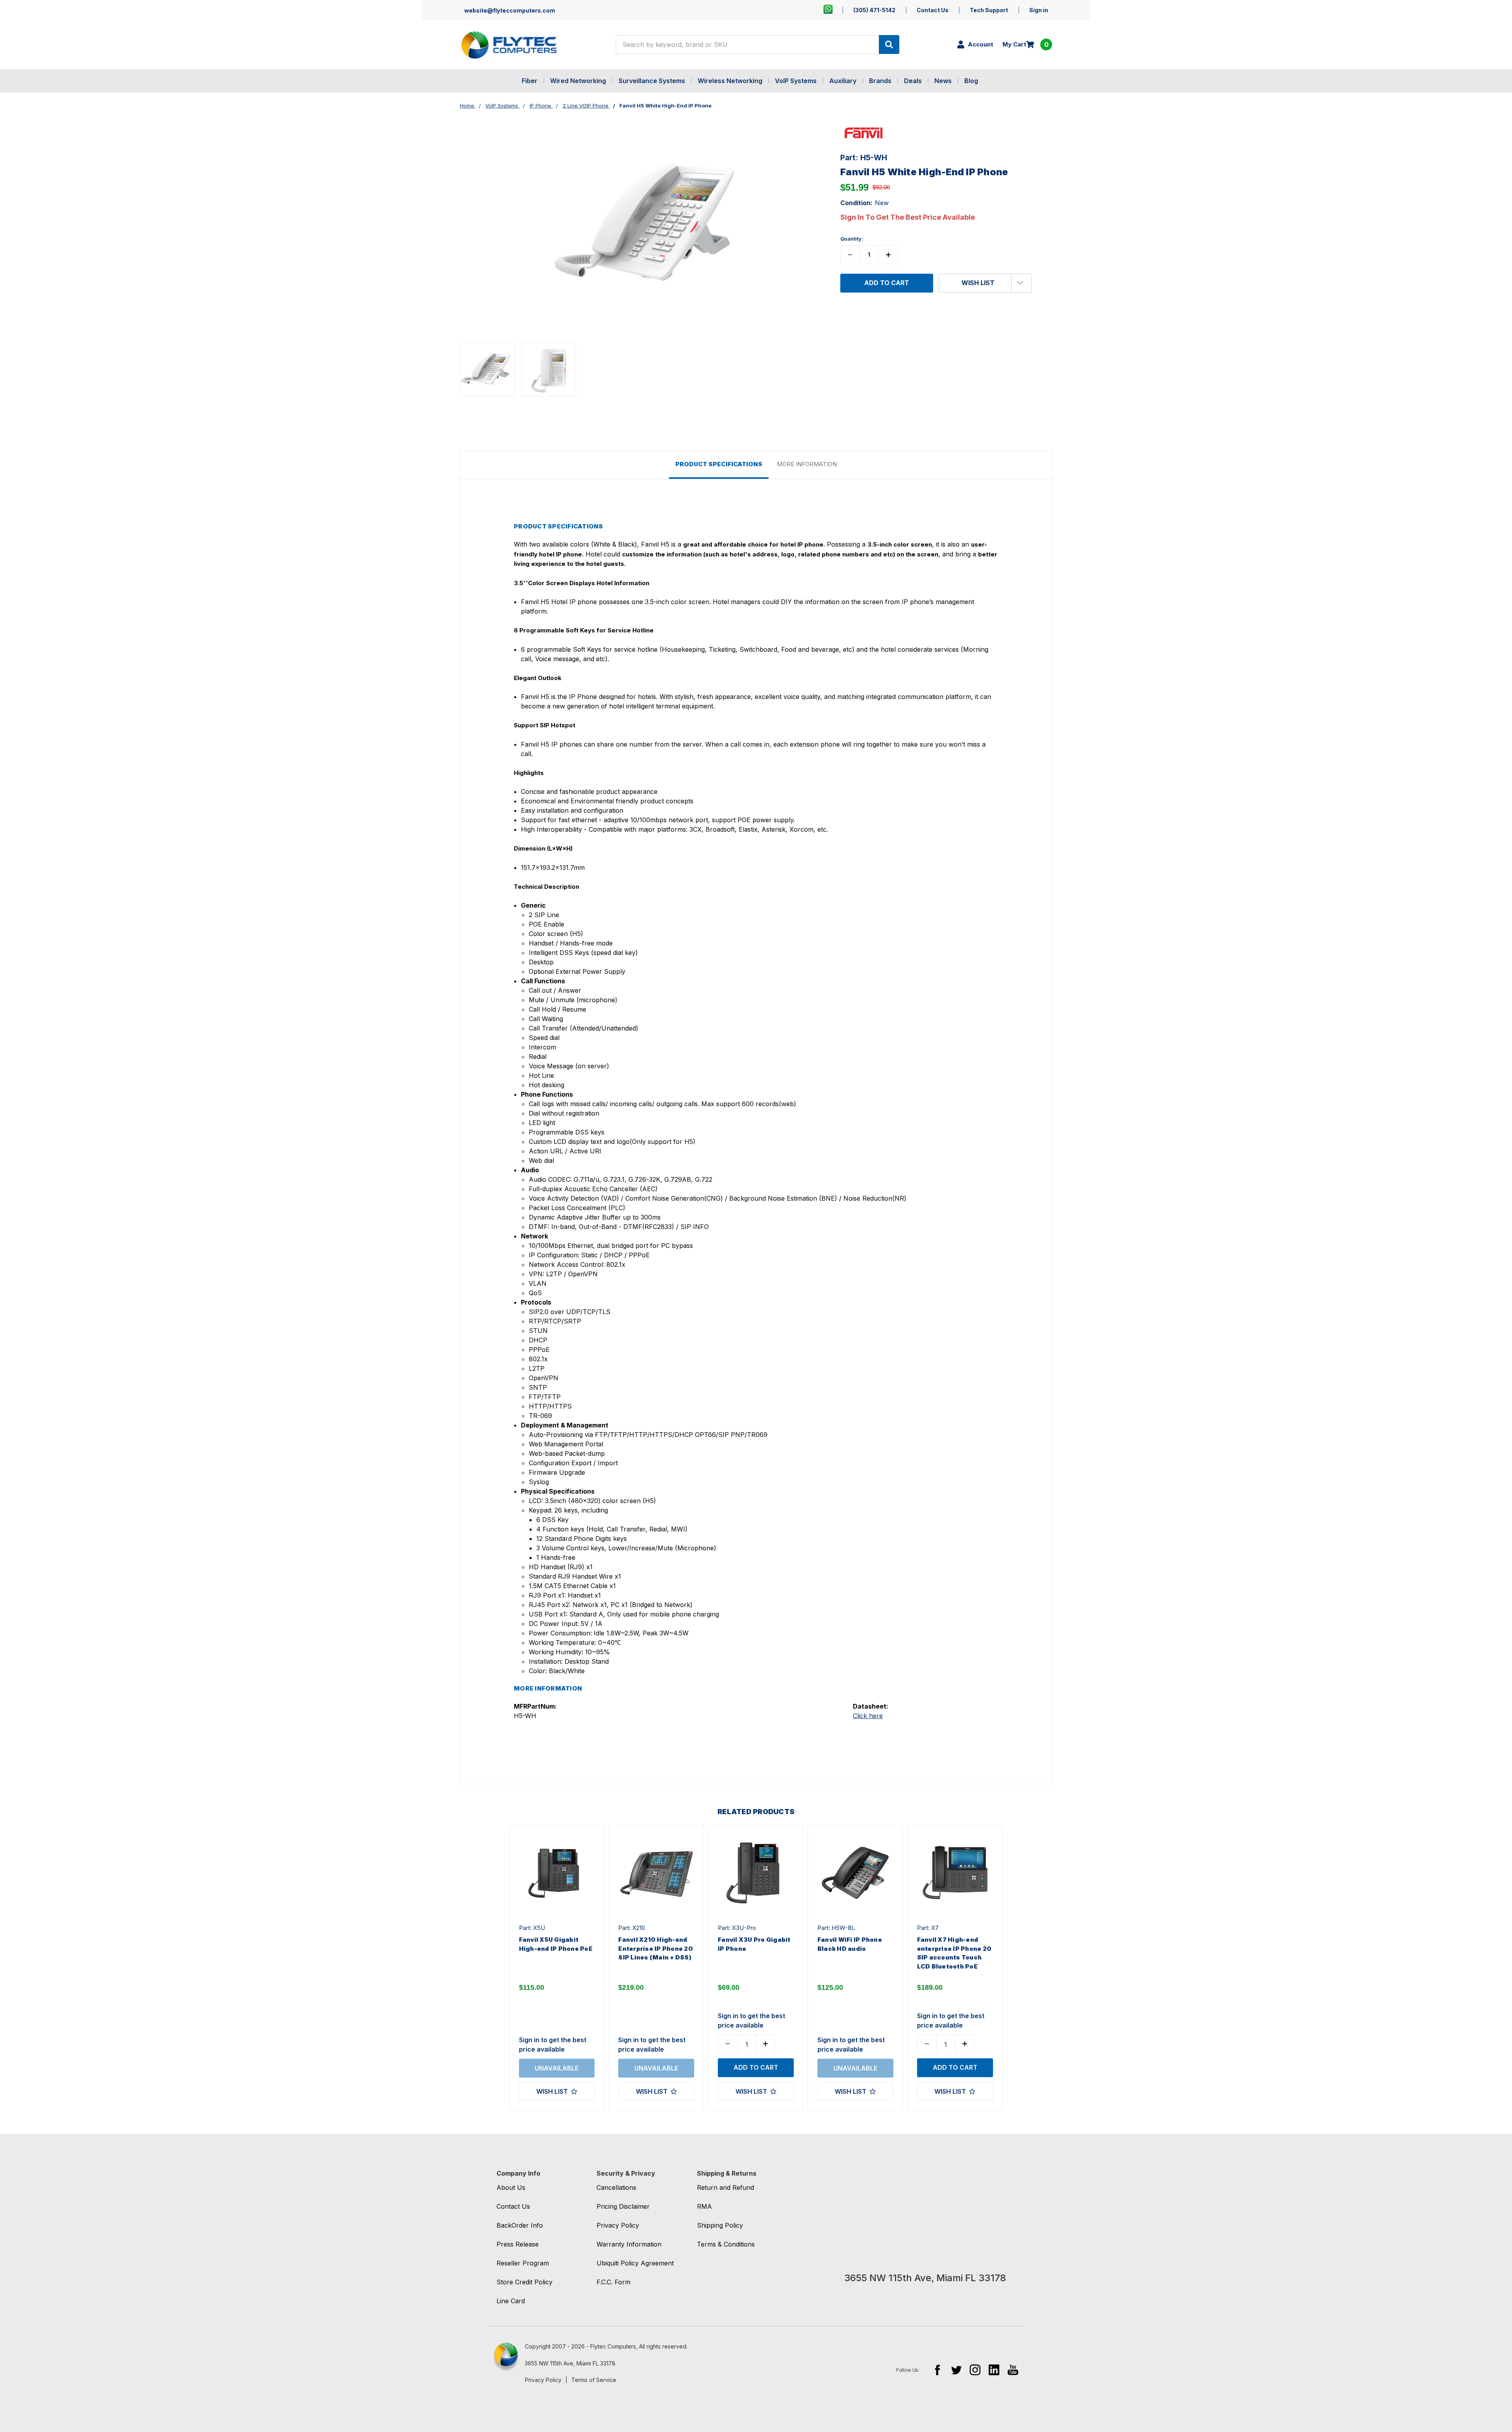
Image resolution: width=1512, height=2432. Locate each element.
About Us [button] (511, 2187)
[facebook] (937, 2370)
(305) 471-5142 (874, 10)
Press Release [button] (518, 2244)
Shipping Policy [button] (720, 2225)
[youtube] (1013, 2370)
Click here (868, 1716)
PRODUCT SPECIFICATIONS (719, 464)
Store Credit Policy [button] (524, 2282)
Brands (880, 81)
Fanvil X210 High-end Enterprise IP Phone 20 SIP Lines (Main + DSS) (656, 1948)
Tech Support (989, 10)
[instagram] (975, 2370)
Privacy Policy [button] (618, 2225)
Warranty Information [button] (629, 2244)
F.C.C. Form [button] (613, 2282)
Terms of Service (594, 2380)
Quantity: (852, 239)
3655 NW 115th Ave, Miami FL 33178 (570, 2363)
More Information (807, 464)
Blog (971, 81)
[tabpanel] (557, 1968)
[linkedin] (994, 2370)
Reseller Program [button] (523, 2263)
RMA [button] (704, 2206)
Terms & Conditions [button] (726, 2244)
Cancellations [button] (616, 2187)
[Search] (889, 44)
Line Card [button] (511, 2301)
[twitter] (956, 2370)
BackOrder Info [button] (520, 2225)
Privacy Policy (543, 2380)
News (943, 81)
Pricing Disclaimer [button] (623, 2206)
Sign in (1039, 10)
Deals (913, 81)
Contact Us (933, 10)
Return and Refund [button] (725, 2187)
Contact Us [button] (513, 2206)
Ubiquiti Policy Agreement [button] (635, 2263)
